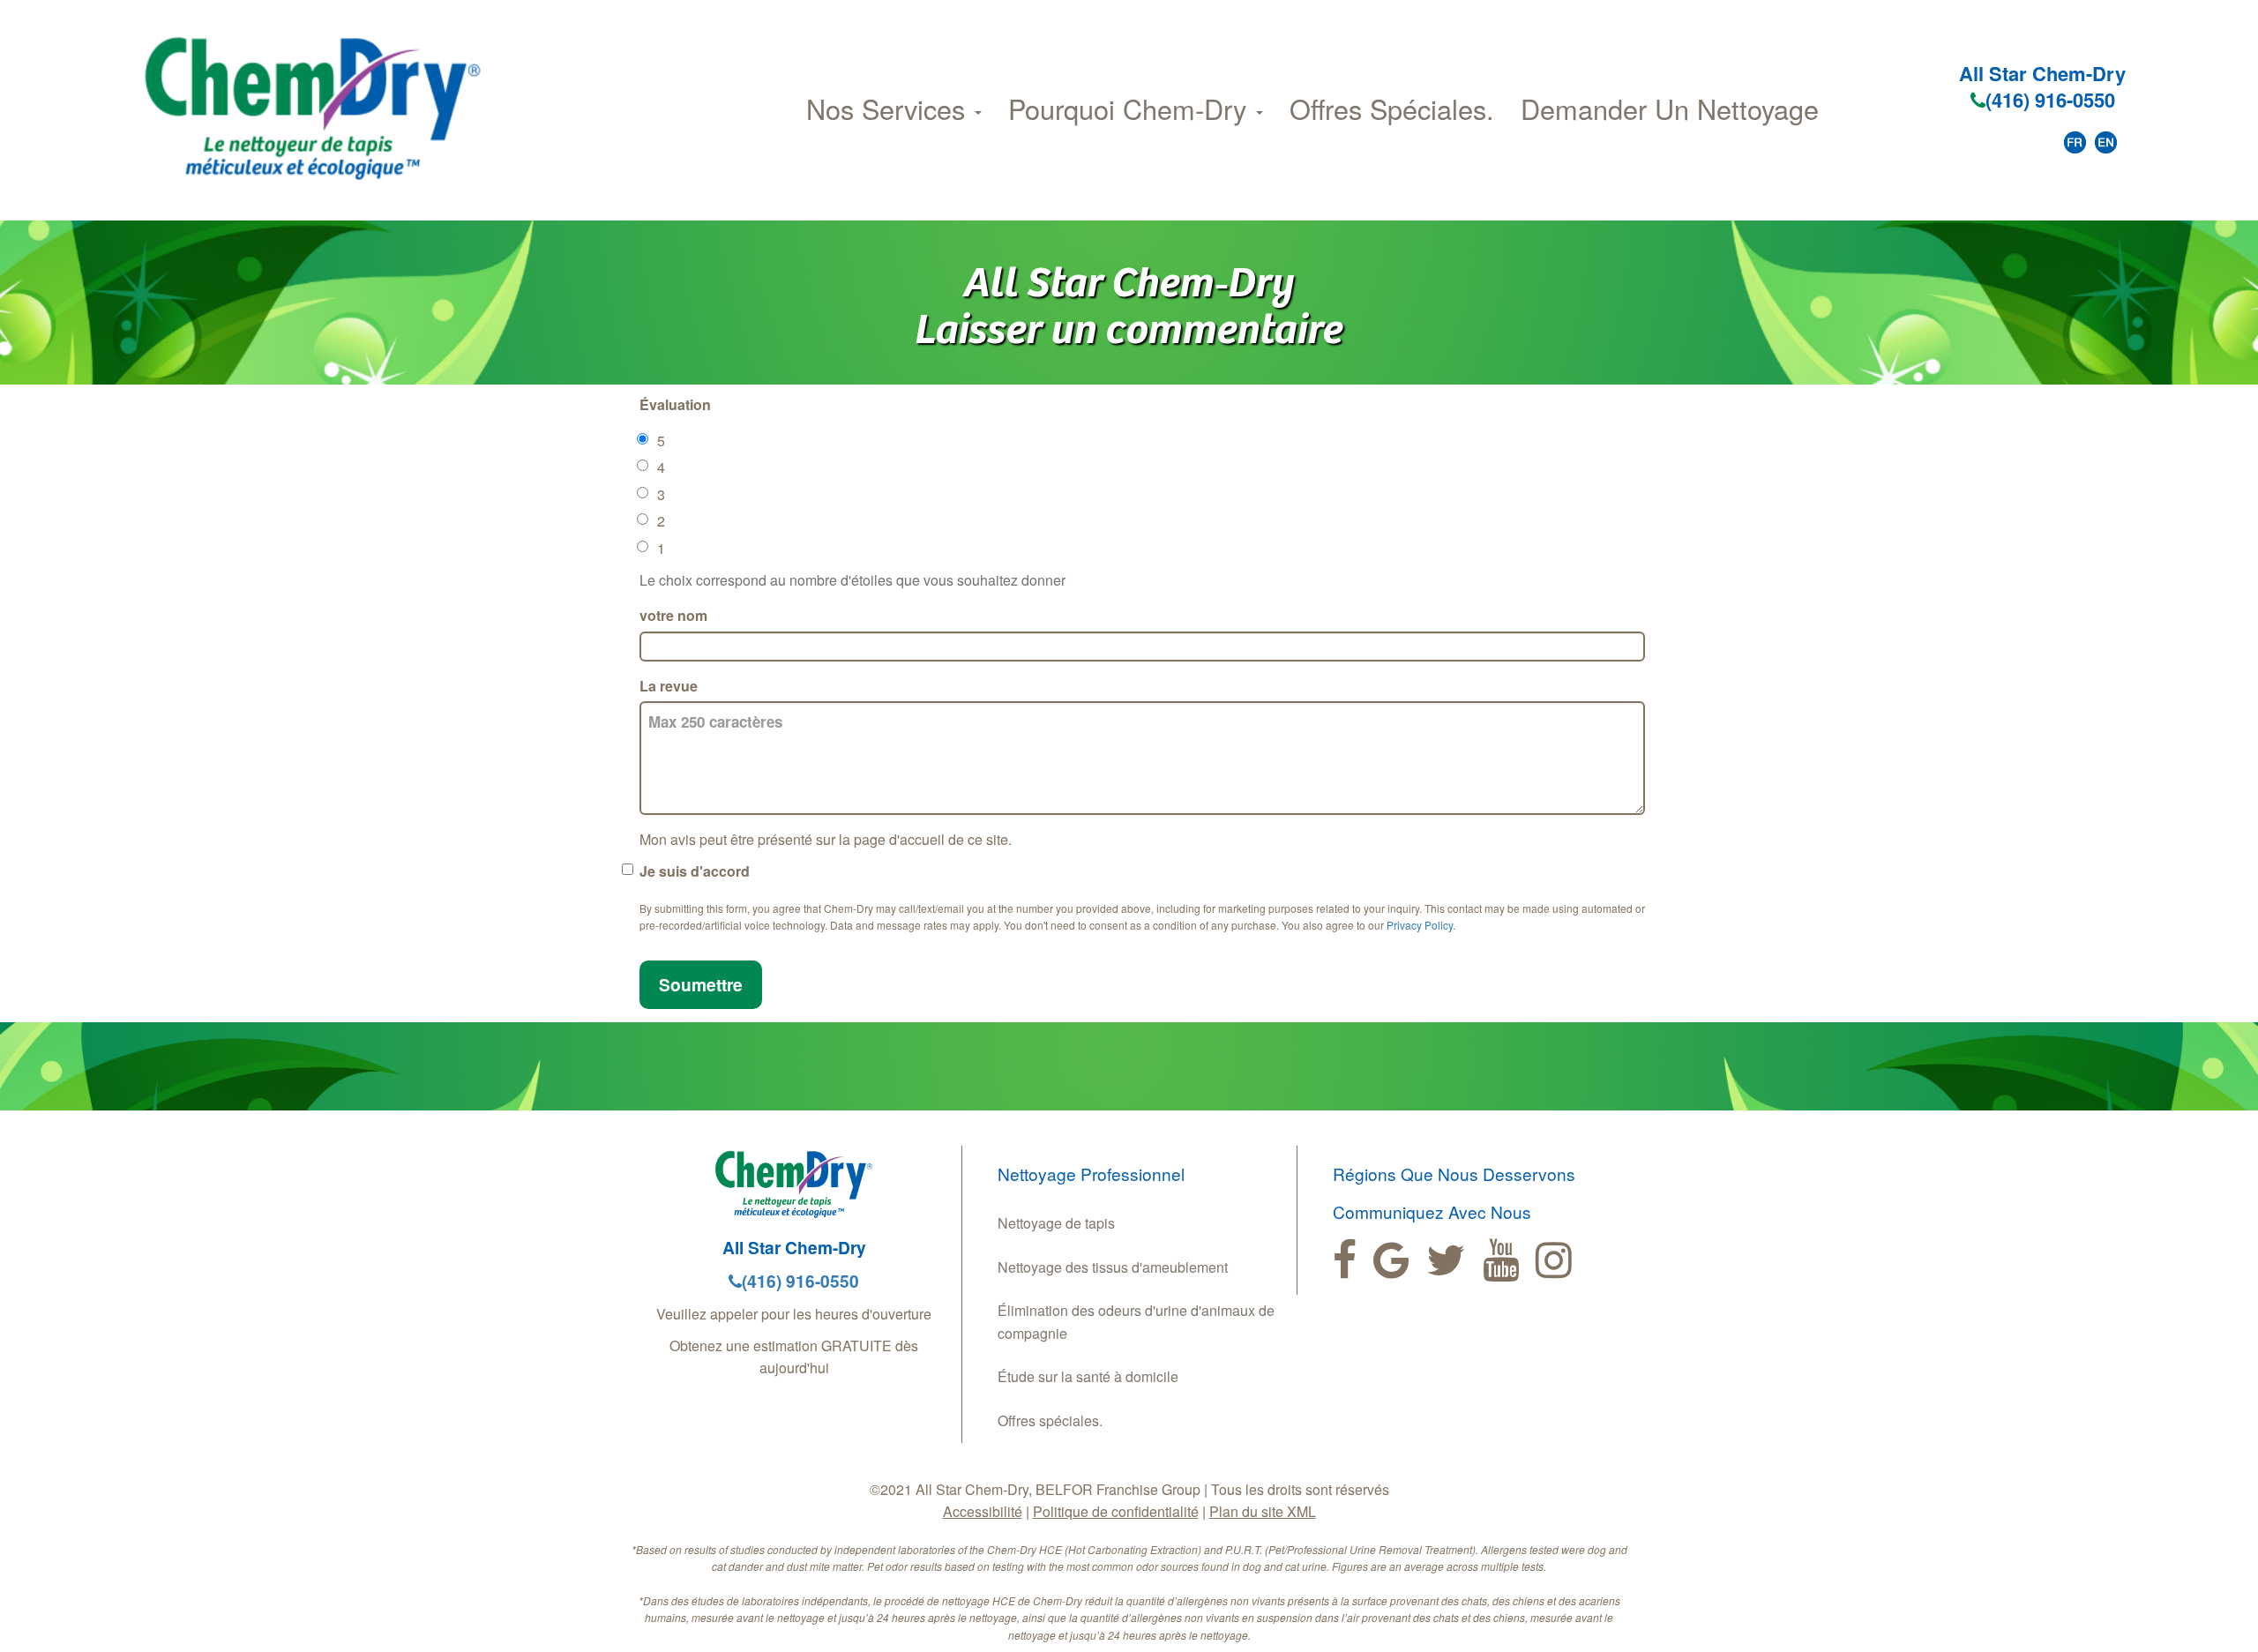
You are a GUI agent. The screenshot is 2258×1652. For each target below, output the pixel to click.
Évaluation (675, 404)
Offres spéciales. (1050, 1420)
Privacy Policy (1420, 925)
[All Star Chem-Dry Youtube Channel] (1501, 1260)
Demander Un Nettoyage (1670, 108)
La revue (669, 686)
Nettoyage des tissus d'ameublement (1113, 1267)
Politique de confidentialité (1116, 1511)
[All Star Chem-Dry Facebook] (1345, 1260)
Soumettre (701, 984)
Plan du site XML (1263, 1511)
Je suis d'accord (695, 871)
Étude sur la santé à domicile (1088, 1376)
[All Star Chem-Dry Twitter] (1446, 1260)
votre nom (673, 615)
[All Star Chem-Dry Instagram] (1554, 1260)
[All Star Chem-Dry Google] (1391, 1260)
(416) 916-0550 (2050, 100)
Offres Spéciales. (1392, 108)
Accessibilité (983, 1511)
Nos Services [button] (890, 108)
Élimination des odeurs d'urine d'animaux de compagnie (1136, 1322)
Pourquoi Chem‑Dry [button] (1131, 108)
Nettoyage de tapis (1056, 1223)
